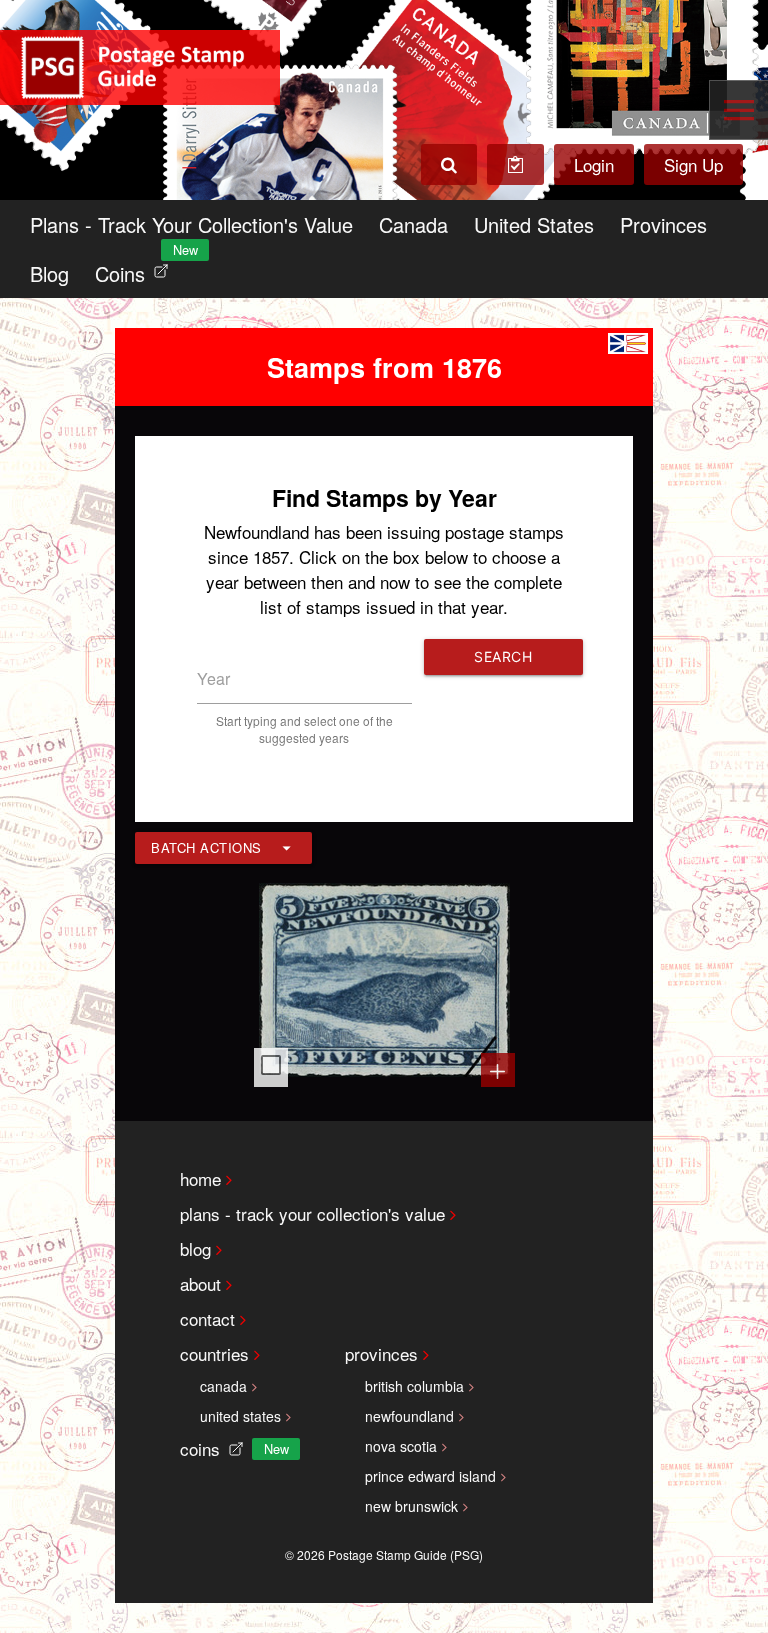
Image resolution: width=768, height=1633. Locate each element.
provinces (381, 1353)
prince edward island (430, 1476)
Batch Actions (206, 847)
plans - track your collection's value (312, 1213)
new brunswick (411, 1506)
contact (207, 1318)
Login (594, 164)
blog (195, 1248)
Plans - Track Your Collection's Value (191, 224)
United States (534, 224)
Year (213, 678)
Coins (136, 268)
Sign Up (693, 164)
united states (240, 1416)
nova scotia (401, 1446)
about (200, 1283)
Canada (413, 224)
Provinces (663, 224)
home (200, 1178)
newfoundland (409, 1416)
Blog (49, 273)
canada (223, 1386)
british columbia (414, 1386)
